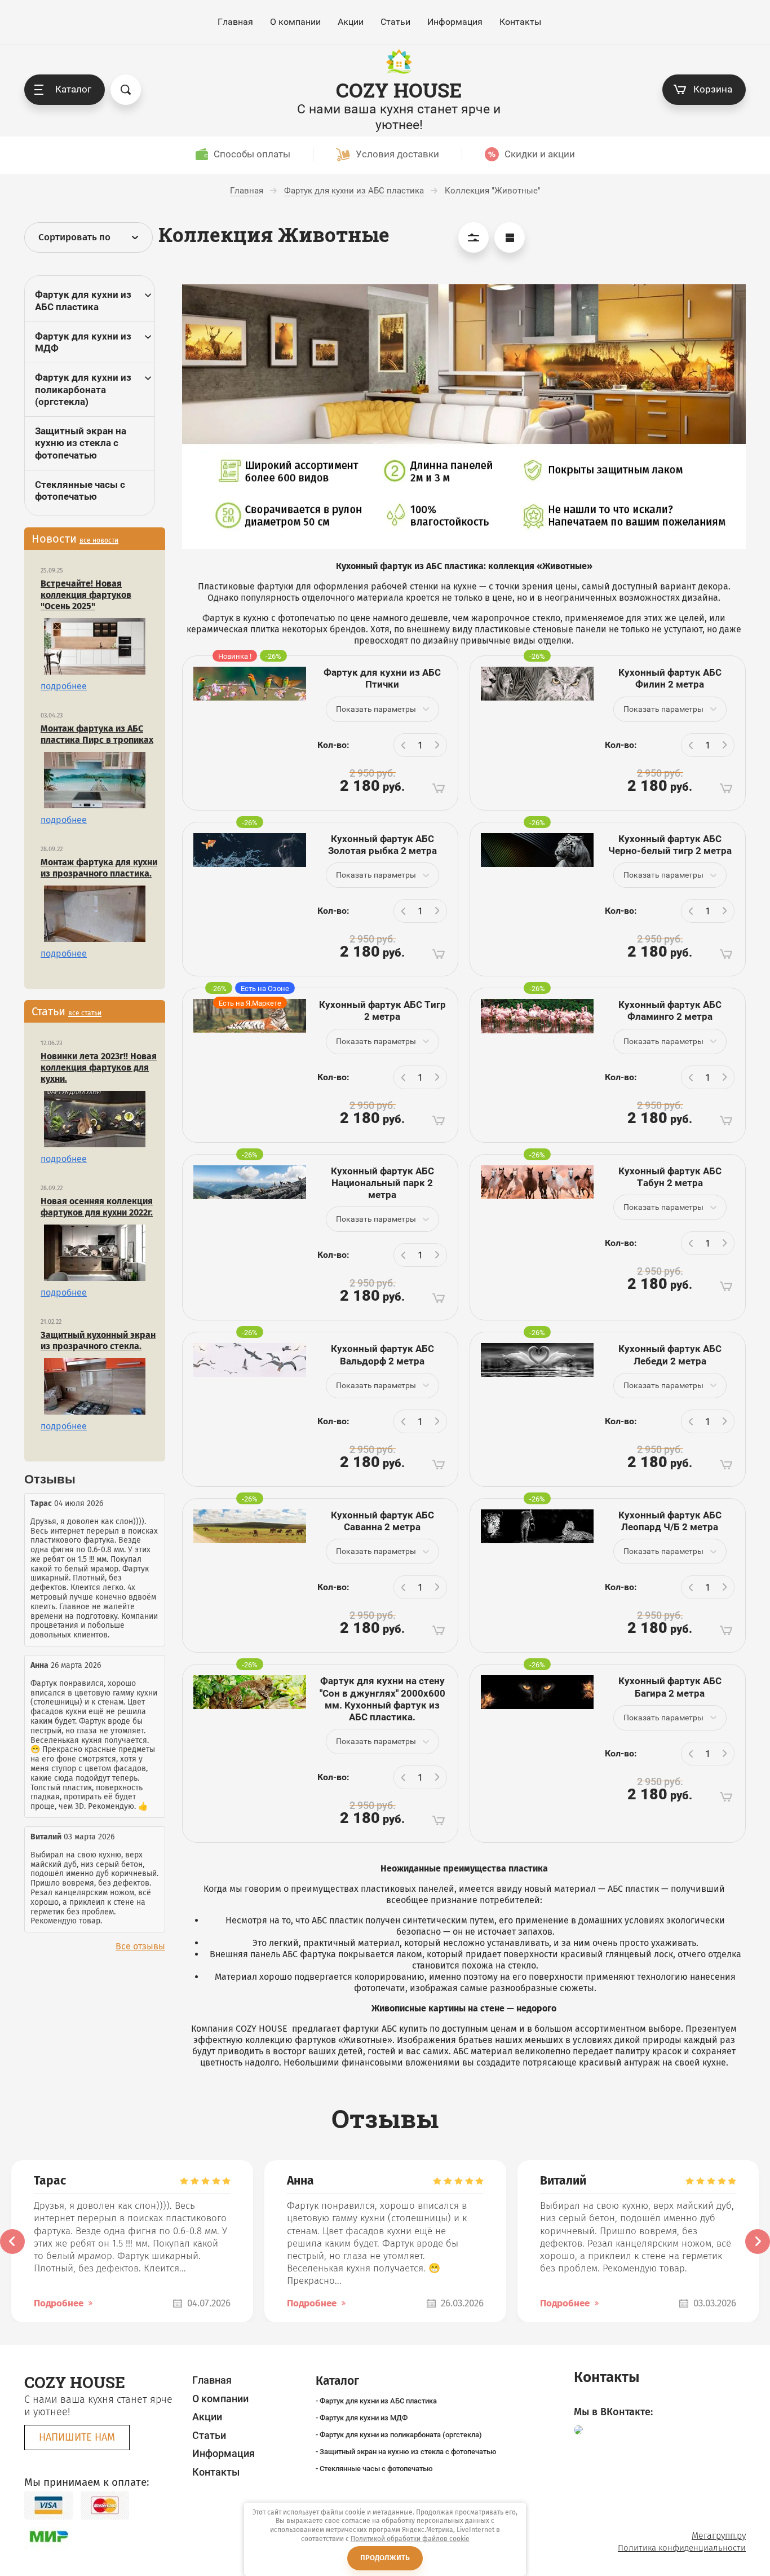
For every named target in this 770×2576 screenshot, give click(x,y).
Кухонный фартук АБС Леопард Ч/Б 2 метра (670, 1521)
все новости (99, 540)
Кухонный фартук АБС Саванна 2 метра (382, 1521)
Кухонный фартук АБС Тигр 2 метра (382, 1010)
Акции (351, 22)
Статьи (395, 22)
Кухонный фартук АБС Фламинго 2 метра (670, 1010)
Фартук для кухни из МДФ (83, 342)
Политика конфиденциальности (682, 2548)
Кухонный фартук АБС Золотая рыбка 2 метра (382, 845)
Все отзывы (140, 1946)
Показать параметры (376, 709)
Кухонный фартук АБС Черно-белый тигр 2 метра (670, 845)
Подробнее (59, 2303)
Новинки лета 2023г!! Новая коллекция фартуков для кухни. (99, 1067)
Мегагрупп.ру (719, 2536)
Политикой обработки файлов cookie (410, 2539)
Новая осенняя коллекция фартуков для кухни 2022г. (97, 1207)
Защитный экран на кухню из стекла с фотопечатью (81, 443)
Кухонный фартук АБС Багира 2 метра (670, 1687)
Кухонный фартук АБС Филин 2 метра (670, 678)
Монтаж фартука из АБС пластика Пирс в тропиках (97, 734)
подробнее (64, 686)
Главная (235, 22)
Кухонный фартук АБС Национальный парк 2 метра (382, 1183)
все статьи (85, 1013)
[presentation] (12, 2242)
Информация (455, 22)
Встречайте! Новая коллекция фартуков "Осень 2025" (86, 595)
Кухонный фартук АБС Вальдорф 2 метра (382, 1355)
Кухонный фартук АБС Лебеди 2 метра (670, 1355)
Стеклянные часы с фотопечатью (80, 490)
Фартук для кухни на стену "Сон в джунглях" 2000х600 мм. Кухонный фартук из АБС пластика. (382, 1699)
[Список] (510, 237)
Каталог (73, 89)
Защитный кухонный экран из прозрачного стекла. (98, 1340)
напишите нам (77, 2437)
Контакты (520, 22)
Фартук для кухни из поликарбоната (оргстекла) (83, 389)
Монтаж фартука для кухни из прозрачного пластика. (99, 868)
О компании (295, 22)
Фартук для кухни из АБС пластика (83, 300)
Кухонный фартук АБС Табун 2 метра (670, 1177)
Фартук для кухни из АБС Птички (382, 678)
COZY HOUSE (399, 90)
